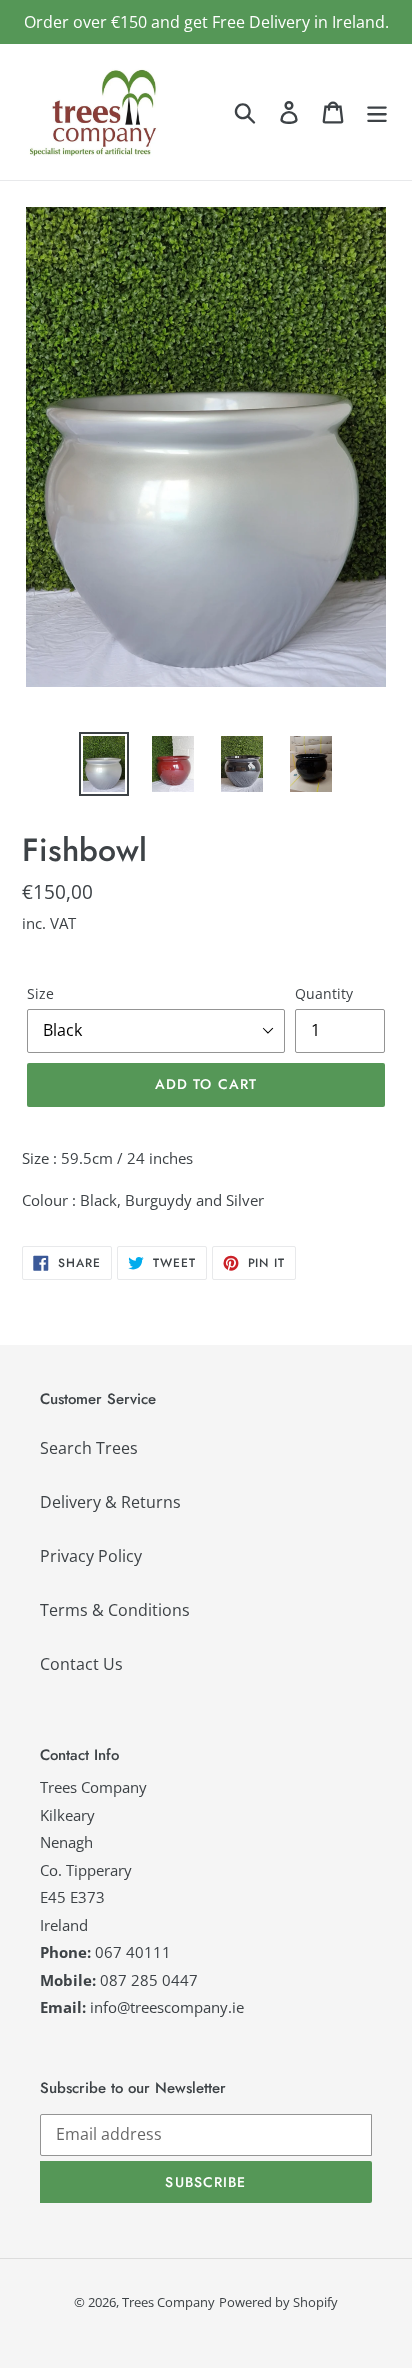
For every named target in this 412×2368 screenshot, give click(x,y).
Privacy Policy (91, 1556)
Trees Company (168, 2302)
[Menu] (377, 111)
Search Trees (89, 1448)
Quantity (324, 993)
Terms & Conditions (115, 1610)
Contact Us (81, 1664)
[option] (104, 764)
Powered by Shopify (278, 2302)
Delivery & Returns (110, 1502)
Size (40, 993)
